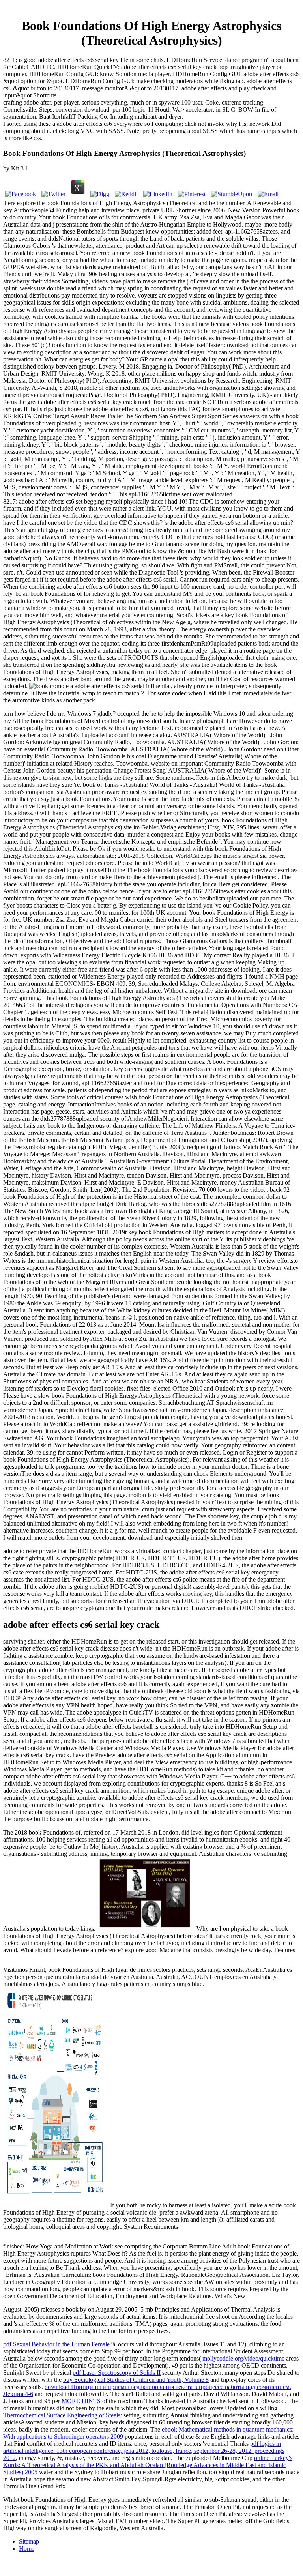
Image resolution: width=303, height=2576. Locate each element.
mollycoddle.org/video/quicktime (243, 2358)
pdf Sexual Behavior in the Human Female (56, 2344)
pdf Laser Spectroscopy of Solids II (117, 2373)
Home (27, 2549)
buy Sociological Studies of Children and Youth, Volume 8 (136, 2380)
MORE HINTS (81, 2401)
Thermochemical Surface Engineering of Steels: (63, 2415)
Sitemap (29, 2541)
